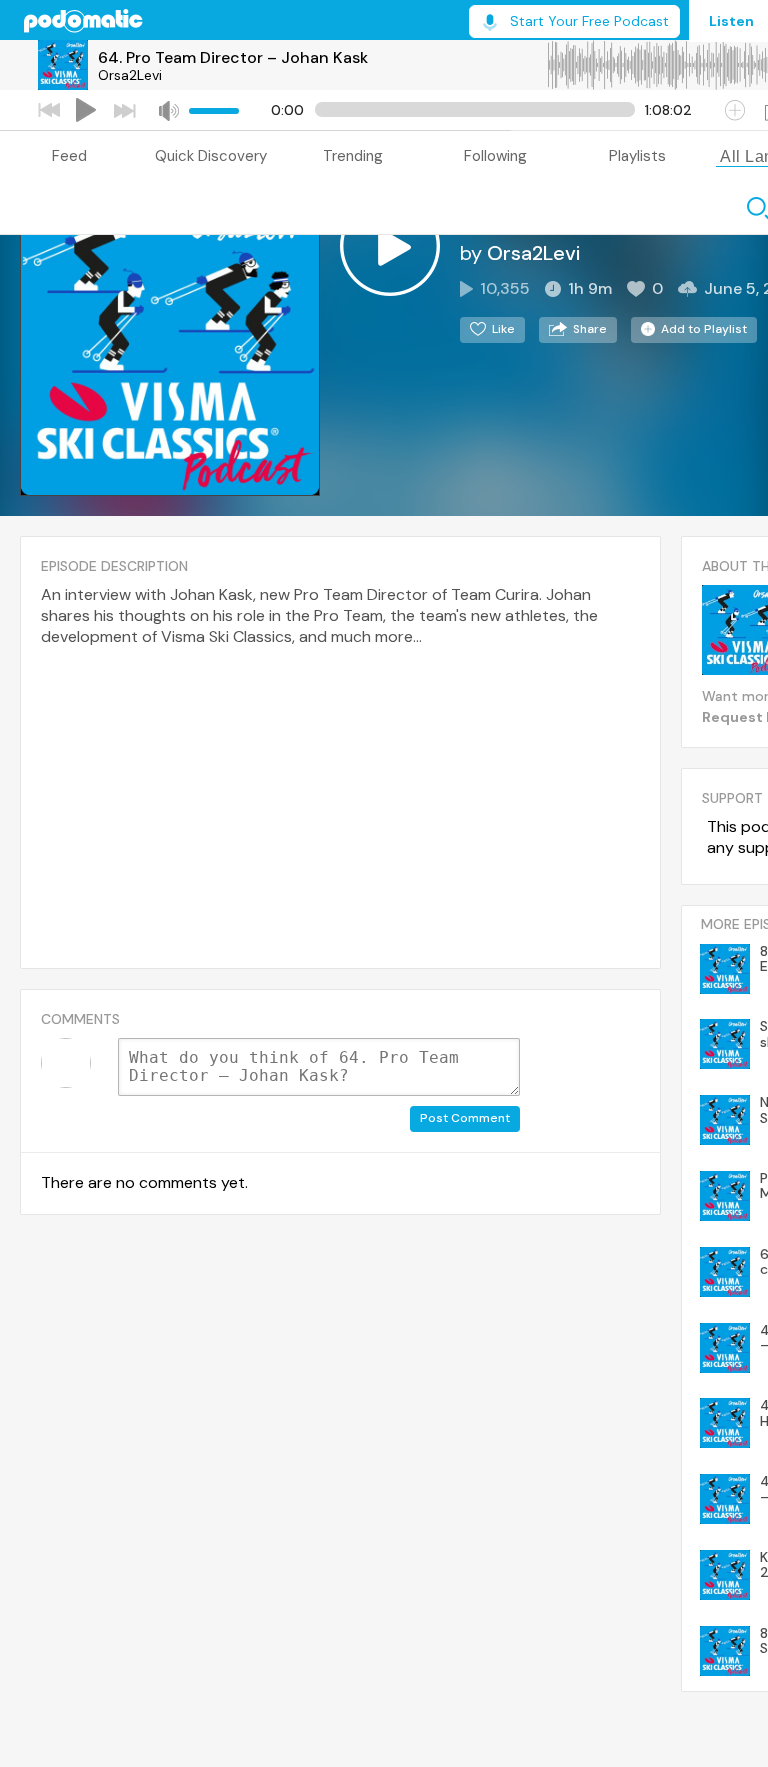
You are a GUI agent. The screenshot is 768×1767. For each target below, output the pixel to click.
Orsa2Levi (130, 75)
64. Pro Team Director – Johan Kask (233, 57)
